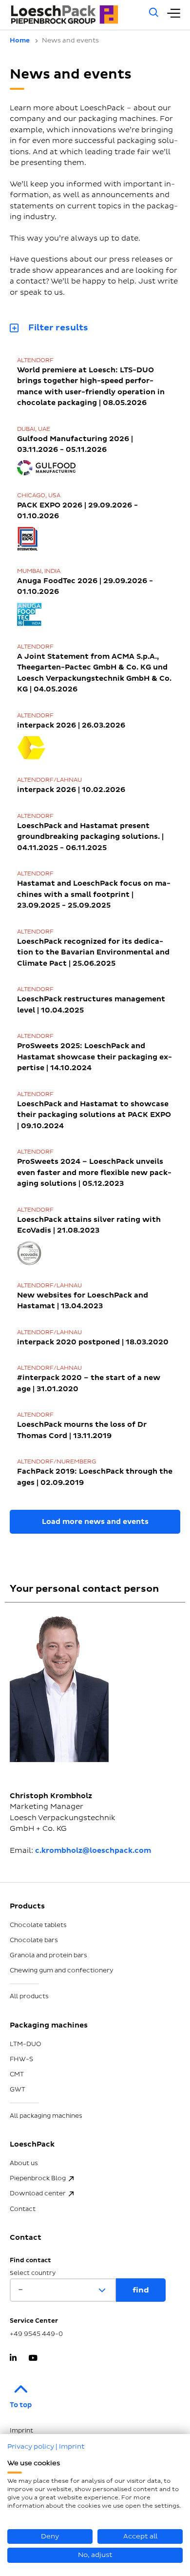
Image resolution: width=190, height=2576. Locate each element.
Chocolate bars (34, 1940)
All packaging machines (46, 2116)
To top (21, 2405)
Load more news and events (95, 1522)
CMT (17, 2074)
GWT (18, 2089)
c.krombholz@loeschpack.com (93, 1851)
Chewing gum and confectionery (62, 1970)
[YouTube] (33, 2359)
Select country (33, 2273)
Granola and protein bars (48, 1955)
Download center (38, 2193)
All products (29, 1996)
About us (24, 2163)
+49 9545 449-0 (36, 2334)
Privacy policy (31, 2446)
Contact (23, 2209)
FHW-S (21, 2059)
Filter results (58, 327)
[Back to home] (74, 15)
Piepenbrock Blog (38, 2178)
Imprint (72, 2446)
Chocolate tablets (38, 1925)
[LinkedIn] (13, 2359)
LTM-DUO (26, 2044)
